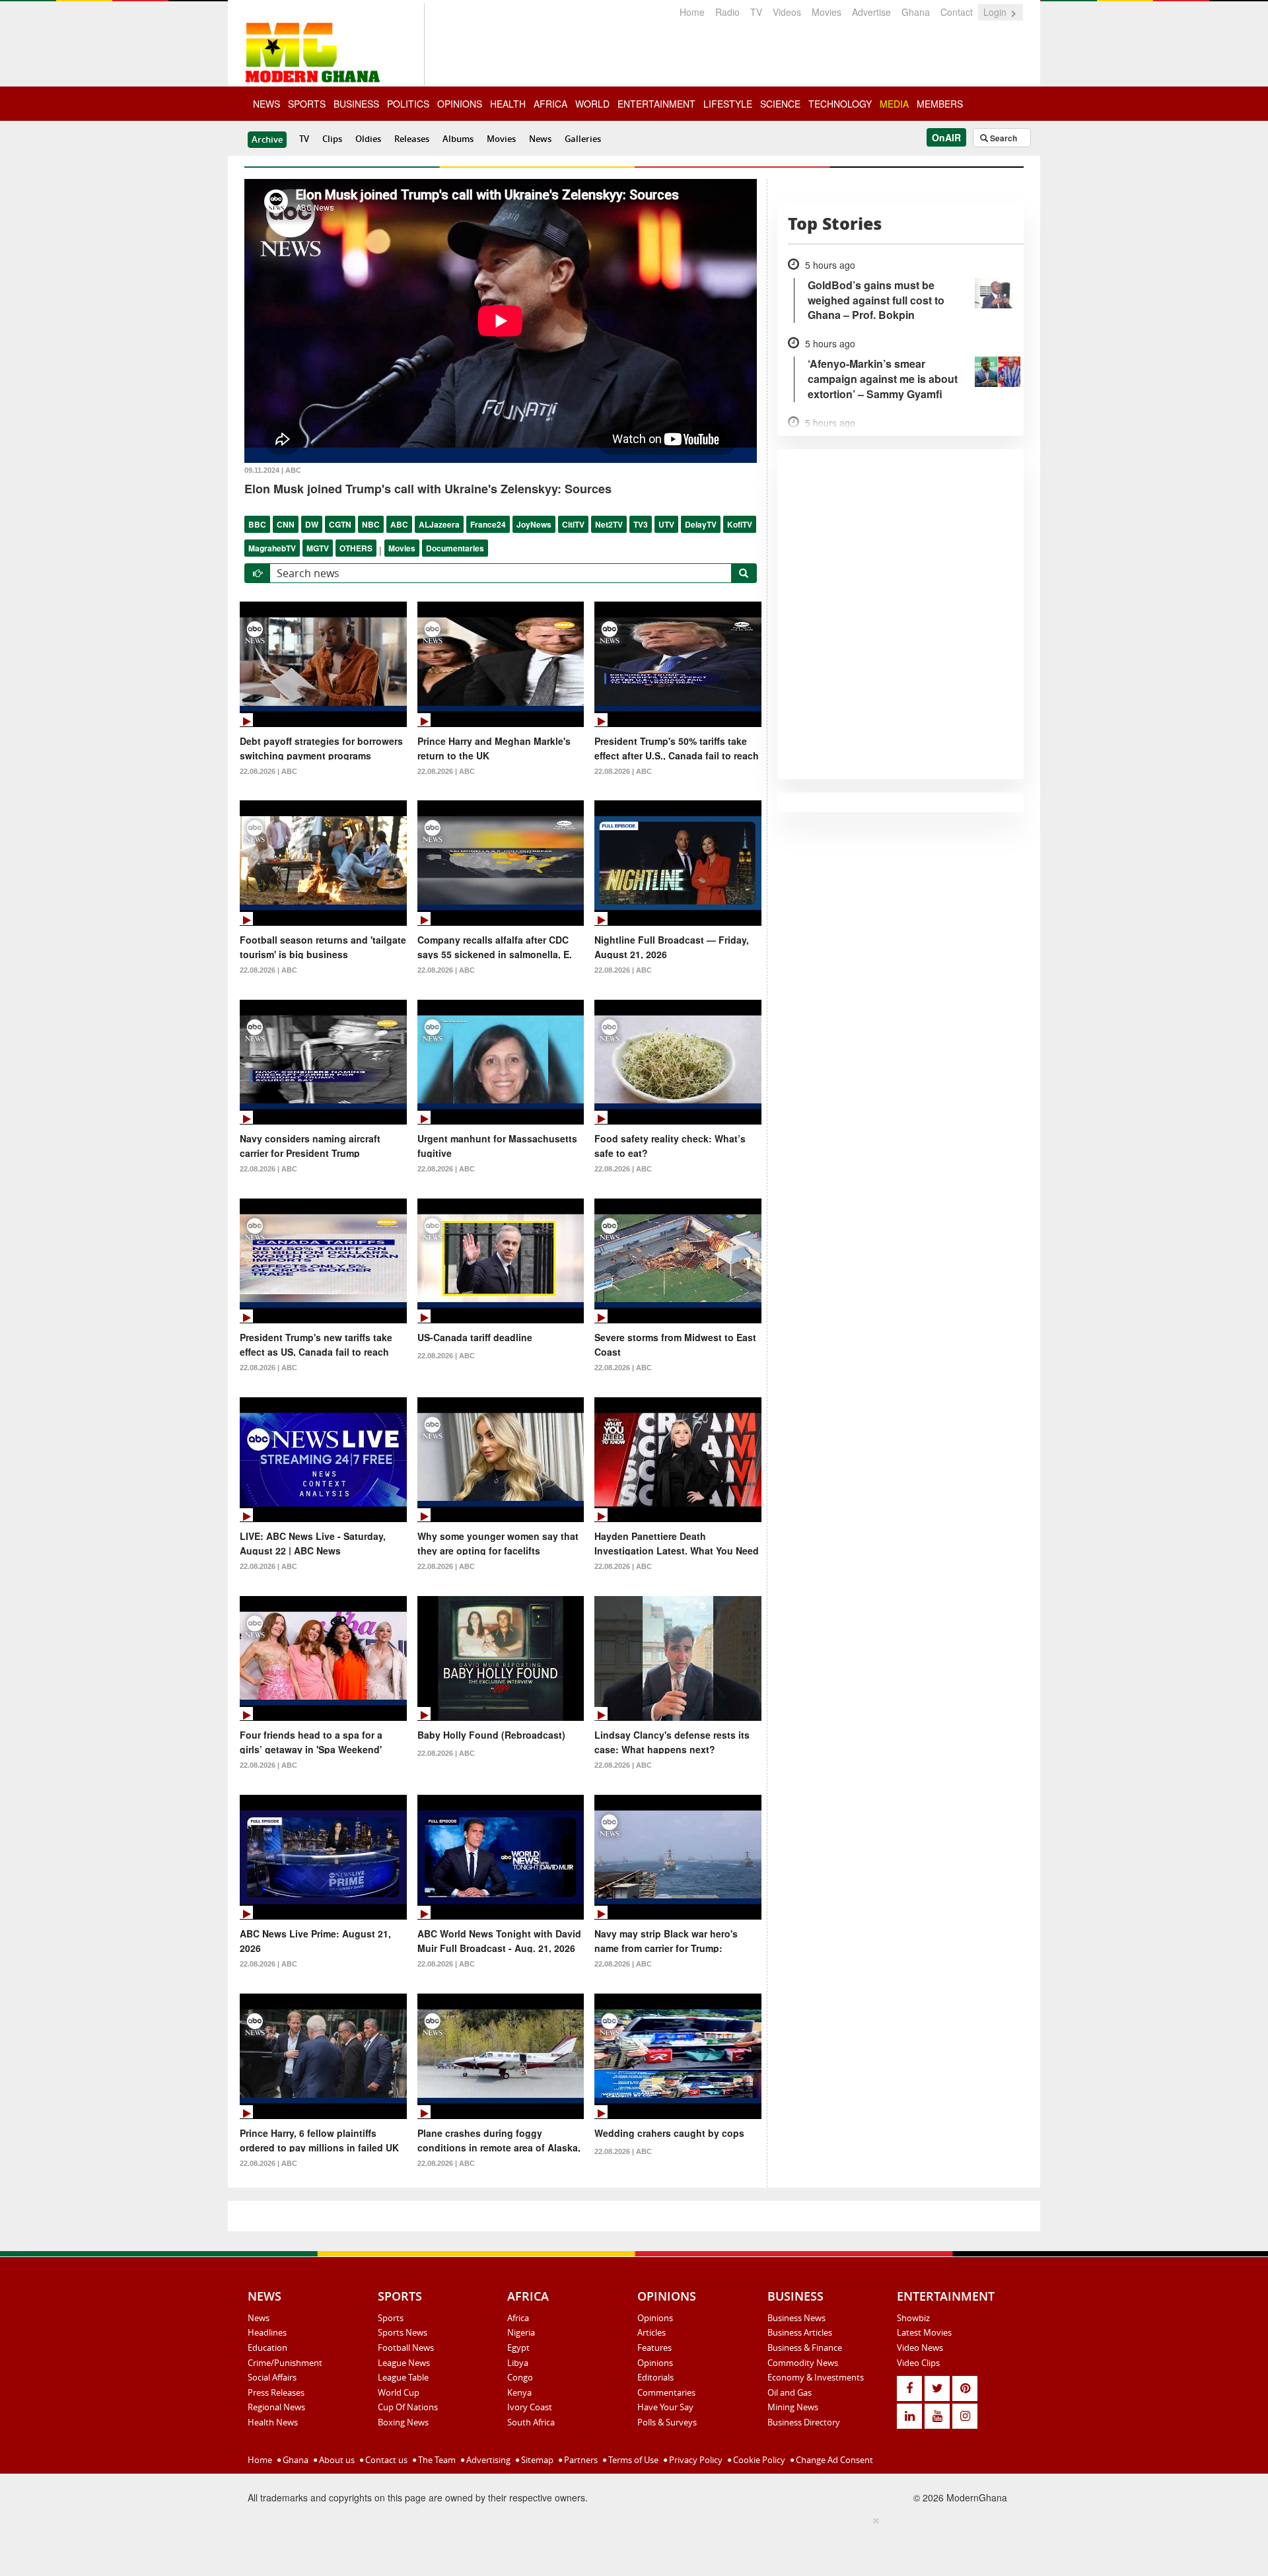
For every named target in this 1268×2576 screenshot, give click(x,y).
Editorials (655, 2377)
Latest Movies (924, 2332)
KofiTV (740, 524)
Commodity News (803, 2363)
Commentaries (666, 2392)
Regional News (276, 2407)
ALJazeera (439, 524)
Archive (267, 139)
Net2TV (609, 524)
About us (336, 2460)
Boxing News (403, 2422)
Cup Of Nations (408, 2407)
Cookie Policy (758, 2460)
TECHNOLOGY (840, 104)
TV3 (641, 524)
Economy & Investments (816, 2377)
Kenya (519, 2392)
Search (1003, 138)
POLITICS (408, 104)
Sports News (403, 2332)
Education (267, 2348)
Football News (406, 2348)
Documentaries (455, 548)
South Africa (531, 2422)
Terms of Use (632, 2460)
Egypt (518, 2348)
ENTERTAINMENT (656, 104)
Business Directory (804, 2422)
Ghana (916, 12)
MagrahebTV (272, 548)
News (540, 139)
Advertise (871, 12)
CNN (286, 524)
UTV (666, 524)
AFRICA (550, 104)
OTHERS (356, 548)
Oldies (368, 139)
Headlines (267, 2332)
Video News (920, 2348)
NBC (371, 524)
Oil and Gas (790, 2392)
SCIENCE (780, 104)
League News (404, 2363)
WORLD (592, 104)
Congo (520, 2377)
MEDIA (894, 104)
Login (996, 12)
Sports (391, 2318)
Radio (727, 12)
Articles (652, 2332)
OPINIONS (460, 104)
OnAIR (946, 137)
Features (654, 2348)
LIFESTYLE (728, 104)
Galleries (583, 139)
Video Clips (918, 2363)
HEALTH (508, 104)
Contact (957, 12)
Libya (518, 2363)
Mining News (793, 2407)
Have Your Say (665, 2407)
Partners (580, 2460)
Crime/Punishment (285, 2363)
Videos (787, 12)
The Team (436, 2460)
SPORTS (307, 104)
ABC (399, 524)
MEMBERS (940, 104)
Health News (273, 2422)
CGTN (340, 524)
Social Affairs (272, 2377)
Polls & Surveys (667, 2422)
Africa (518, 2318)
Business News (796, 2318)
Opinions (655, 2318)
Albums (458, 139)
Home (692, 12)
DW (312, 524)
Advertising (487, 2460)
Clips (332, 139)
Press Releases (276, 2392)
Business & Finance (805, 2348)
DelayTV (701, 524)
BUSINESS (356, 104)
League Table (403, 2377)
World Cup (399, 2392)
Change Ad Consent (833, 2460)
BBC (257, 524)
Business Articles (800, 2332)
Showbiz (913, 2318)
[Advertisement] (629, 2544)
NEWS (266, 104)
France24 (488, 524)
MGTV (318, 548)
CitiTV (573, 524)
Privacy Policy (695, 2460)
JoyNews (534, 524)
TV (756, 12)
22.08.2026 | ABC (268, 771)
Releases (412, 139)
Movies (827, 12)
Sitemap (536, 2460)
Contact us (385, 2460)
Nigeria (521, 2332)
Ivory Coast (530, 2407)
